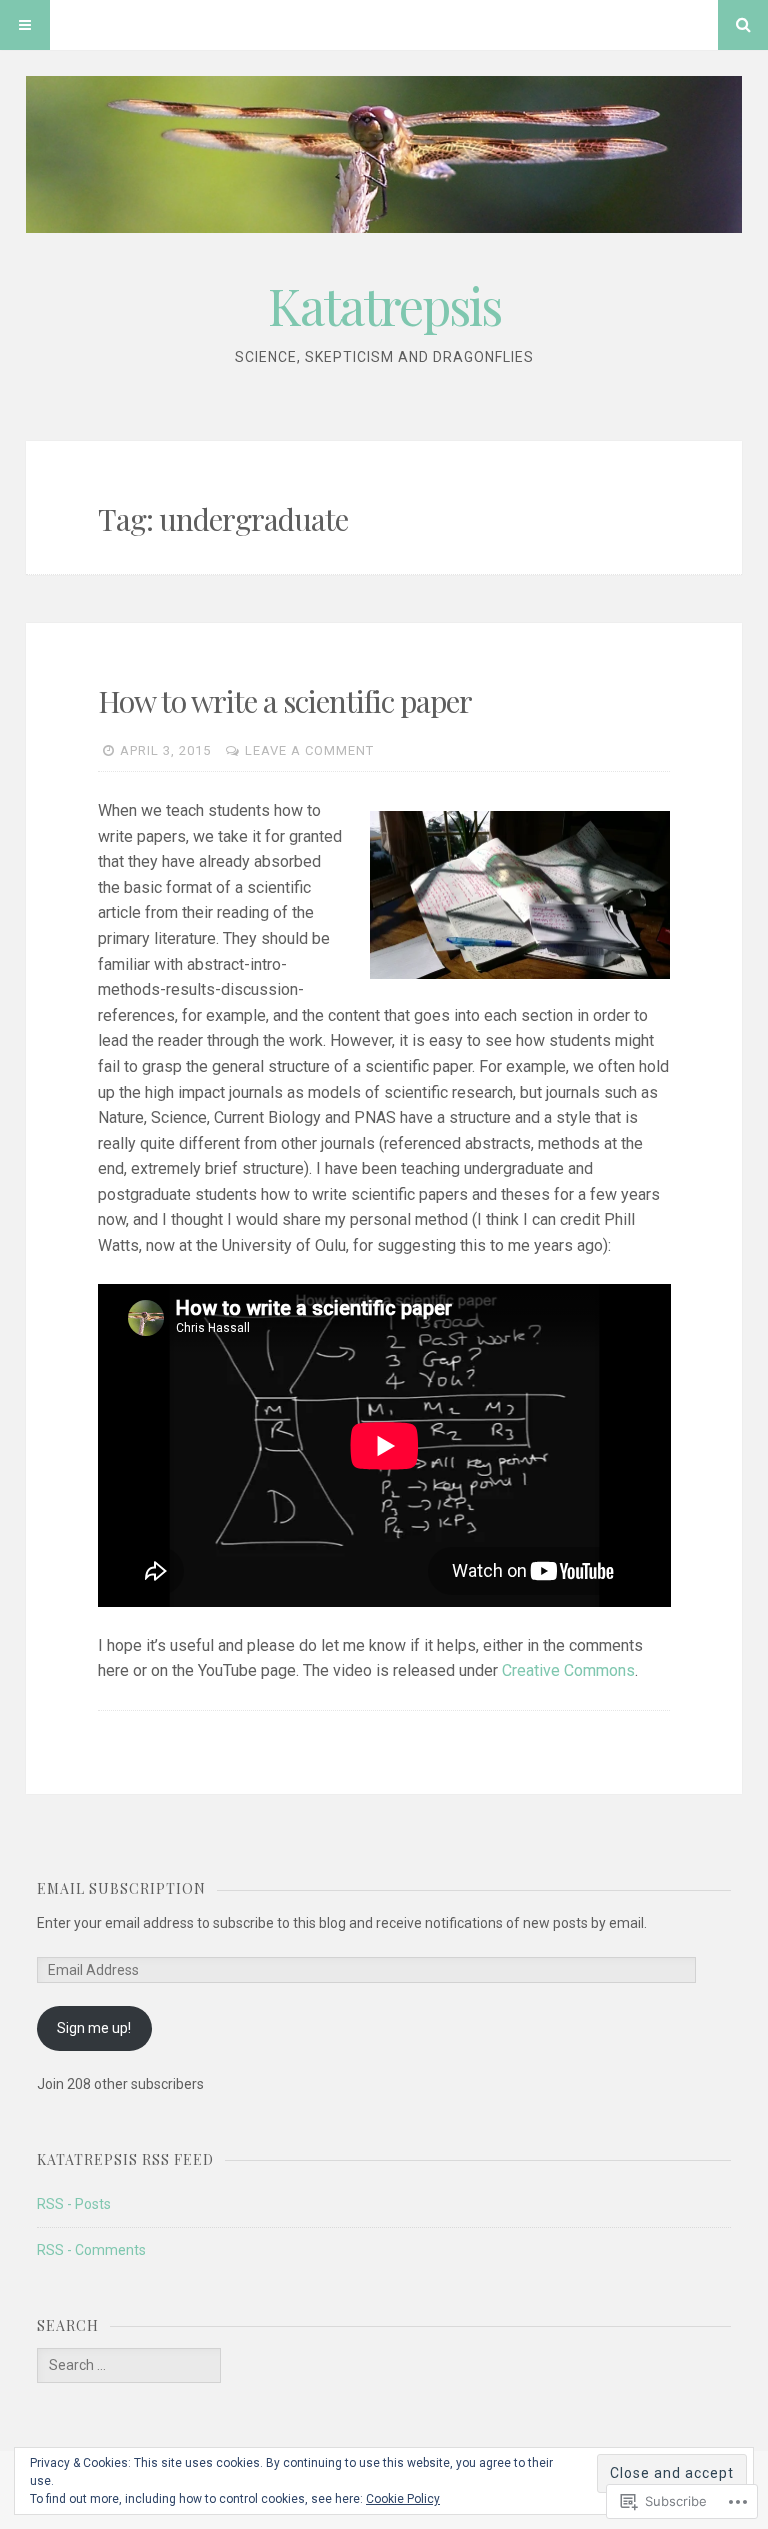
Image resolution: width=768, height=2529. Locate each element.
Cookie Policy (403, 2499)
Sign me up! (94, 2028)
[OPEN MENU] (25, 25)
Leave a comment (309, 750)
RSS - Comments (91, 2250)
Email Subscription (121, 1888)
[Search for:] (129, 2365)
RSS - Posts (74, 2204)
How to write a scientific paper (285, 701)
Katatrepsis (384, 305)
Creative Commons (568, 1670)
